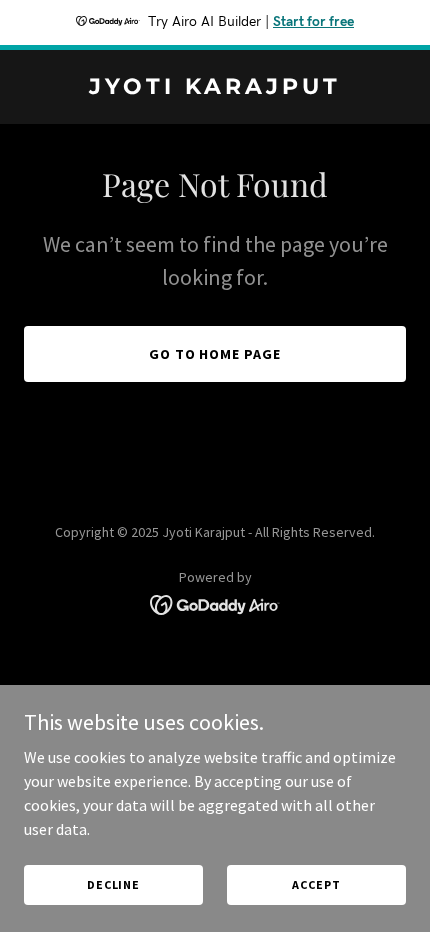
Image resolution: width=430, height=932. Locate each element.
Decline (113, 884)
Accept (316, 884)
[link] (215, 88)
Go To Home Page (215, 354)
